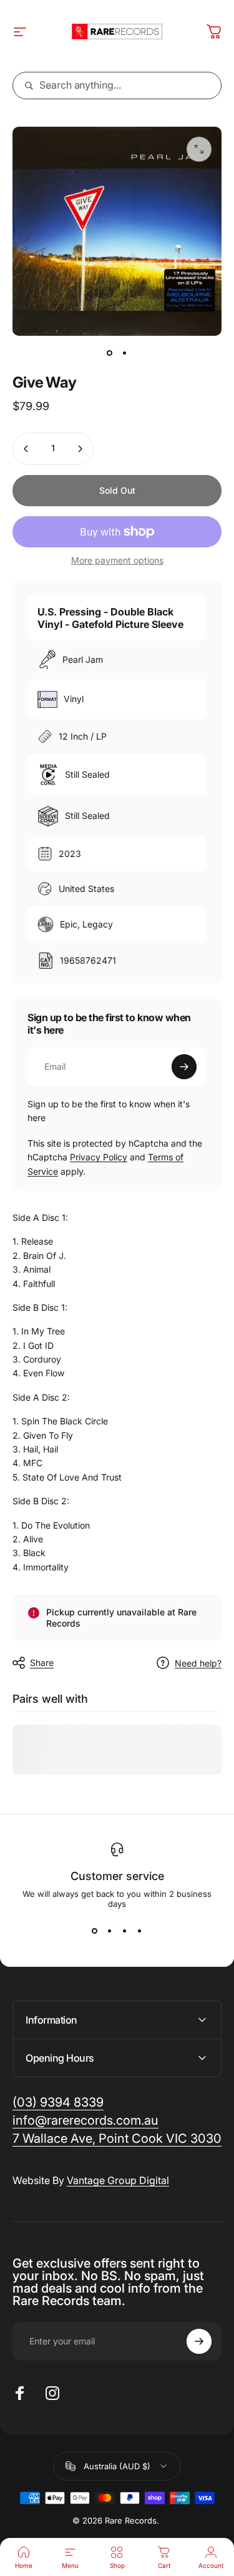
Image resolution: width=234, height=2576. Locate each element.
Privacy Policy (99, 1157)
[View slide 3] (125, 1931)
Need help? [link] (198, 1663)
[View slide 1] (95, 1931)
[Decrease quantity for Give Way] (26, 449)
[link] (117, 2139)
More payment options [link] (117, 560)
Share (42, 1663)
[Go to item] (110, 353)
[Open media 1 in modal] (199, 149)
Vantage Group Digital (118, 2180)
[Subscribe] (184, 1067)
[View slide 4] (140, 1931)
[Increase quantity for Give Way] (80, 449)
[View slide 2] (110, 1931)
